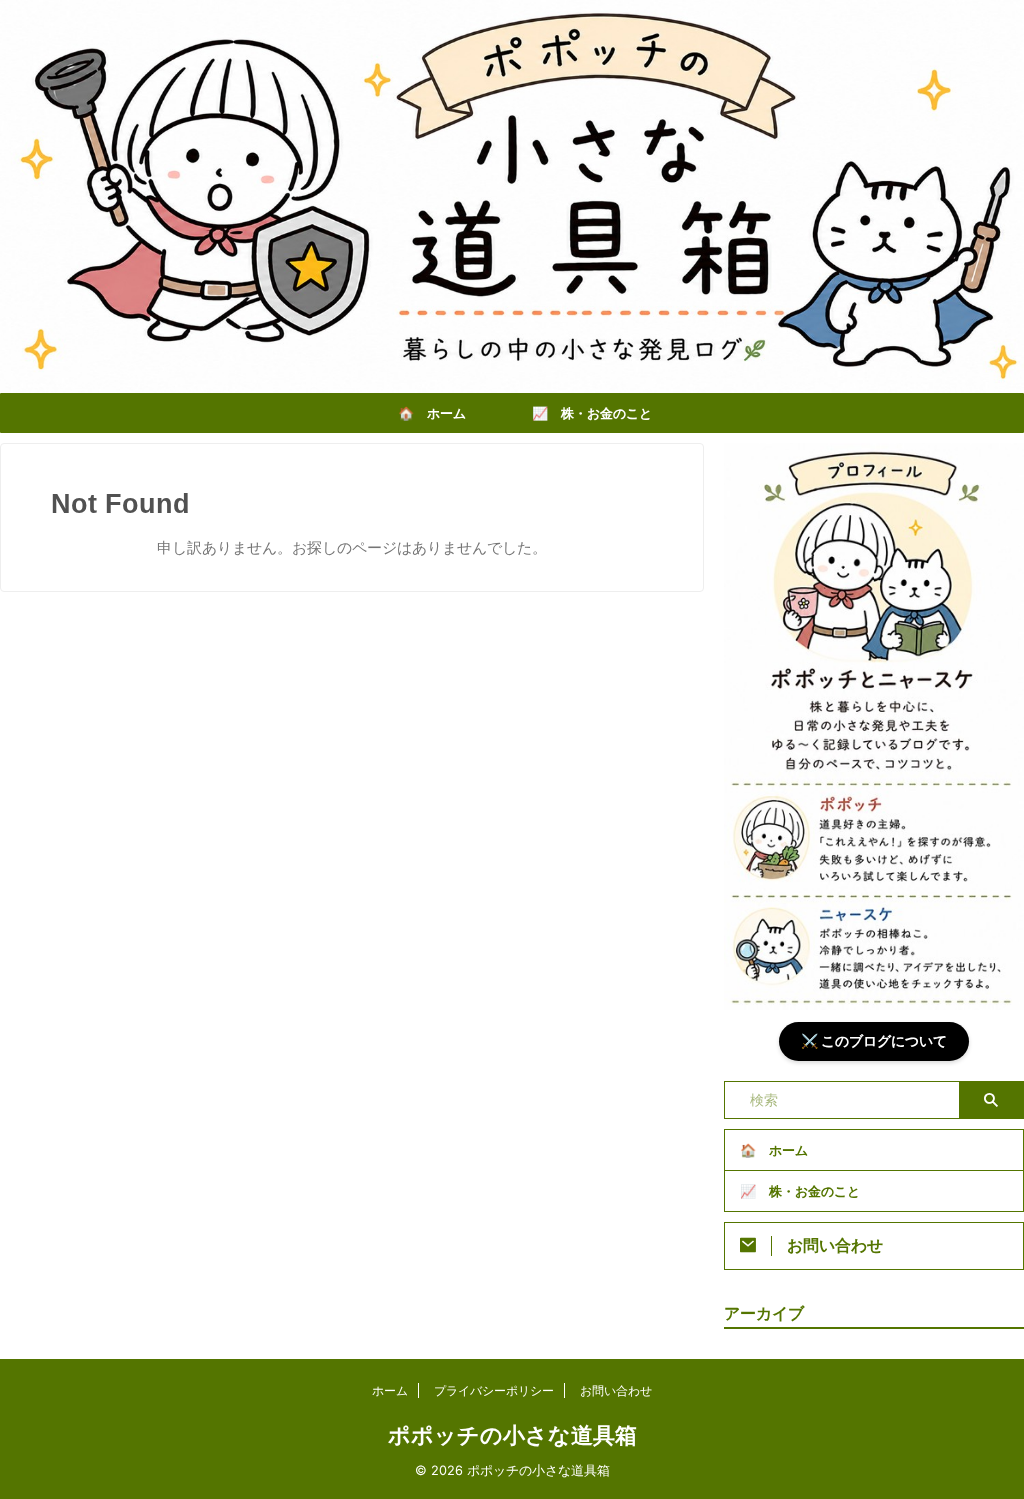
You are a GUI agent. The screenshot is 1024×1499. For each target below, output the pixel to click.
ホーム (390, 1390)
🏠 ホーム (432, 413)
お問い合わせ (616, 1390)
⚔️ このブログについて (874, 1040)
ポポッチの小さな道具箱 (512, 1435)
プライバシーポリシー (494, 1390)
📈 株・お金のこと (592, 413)
